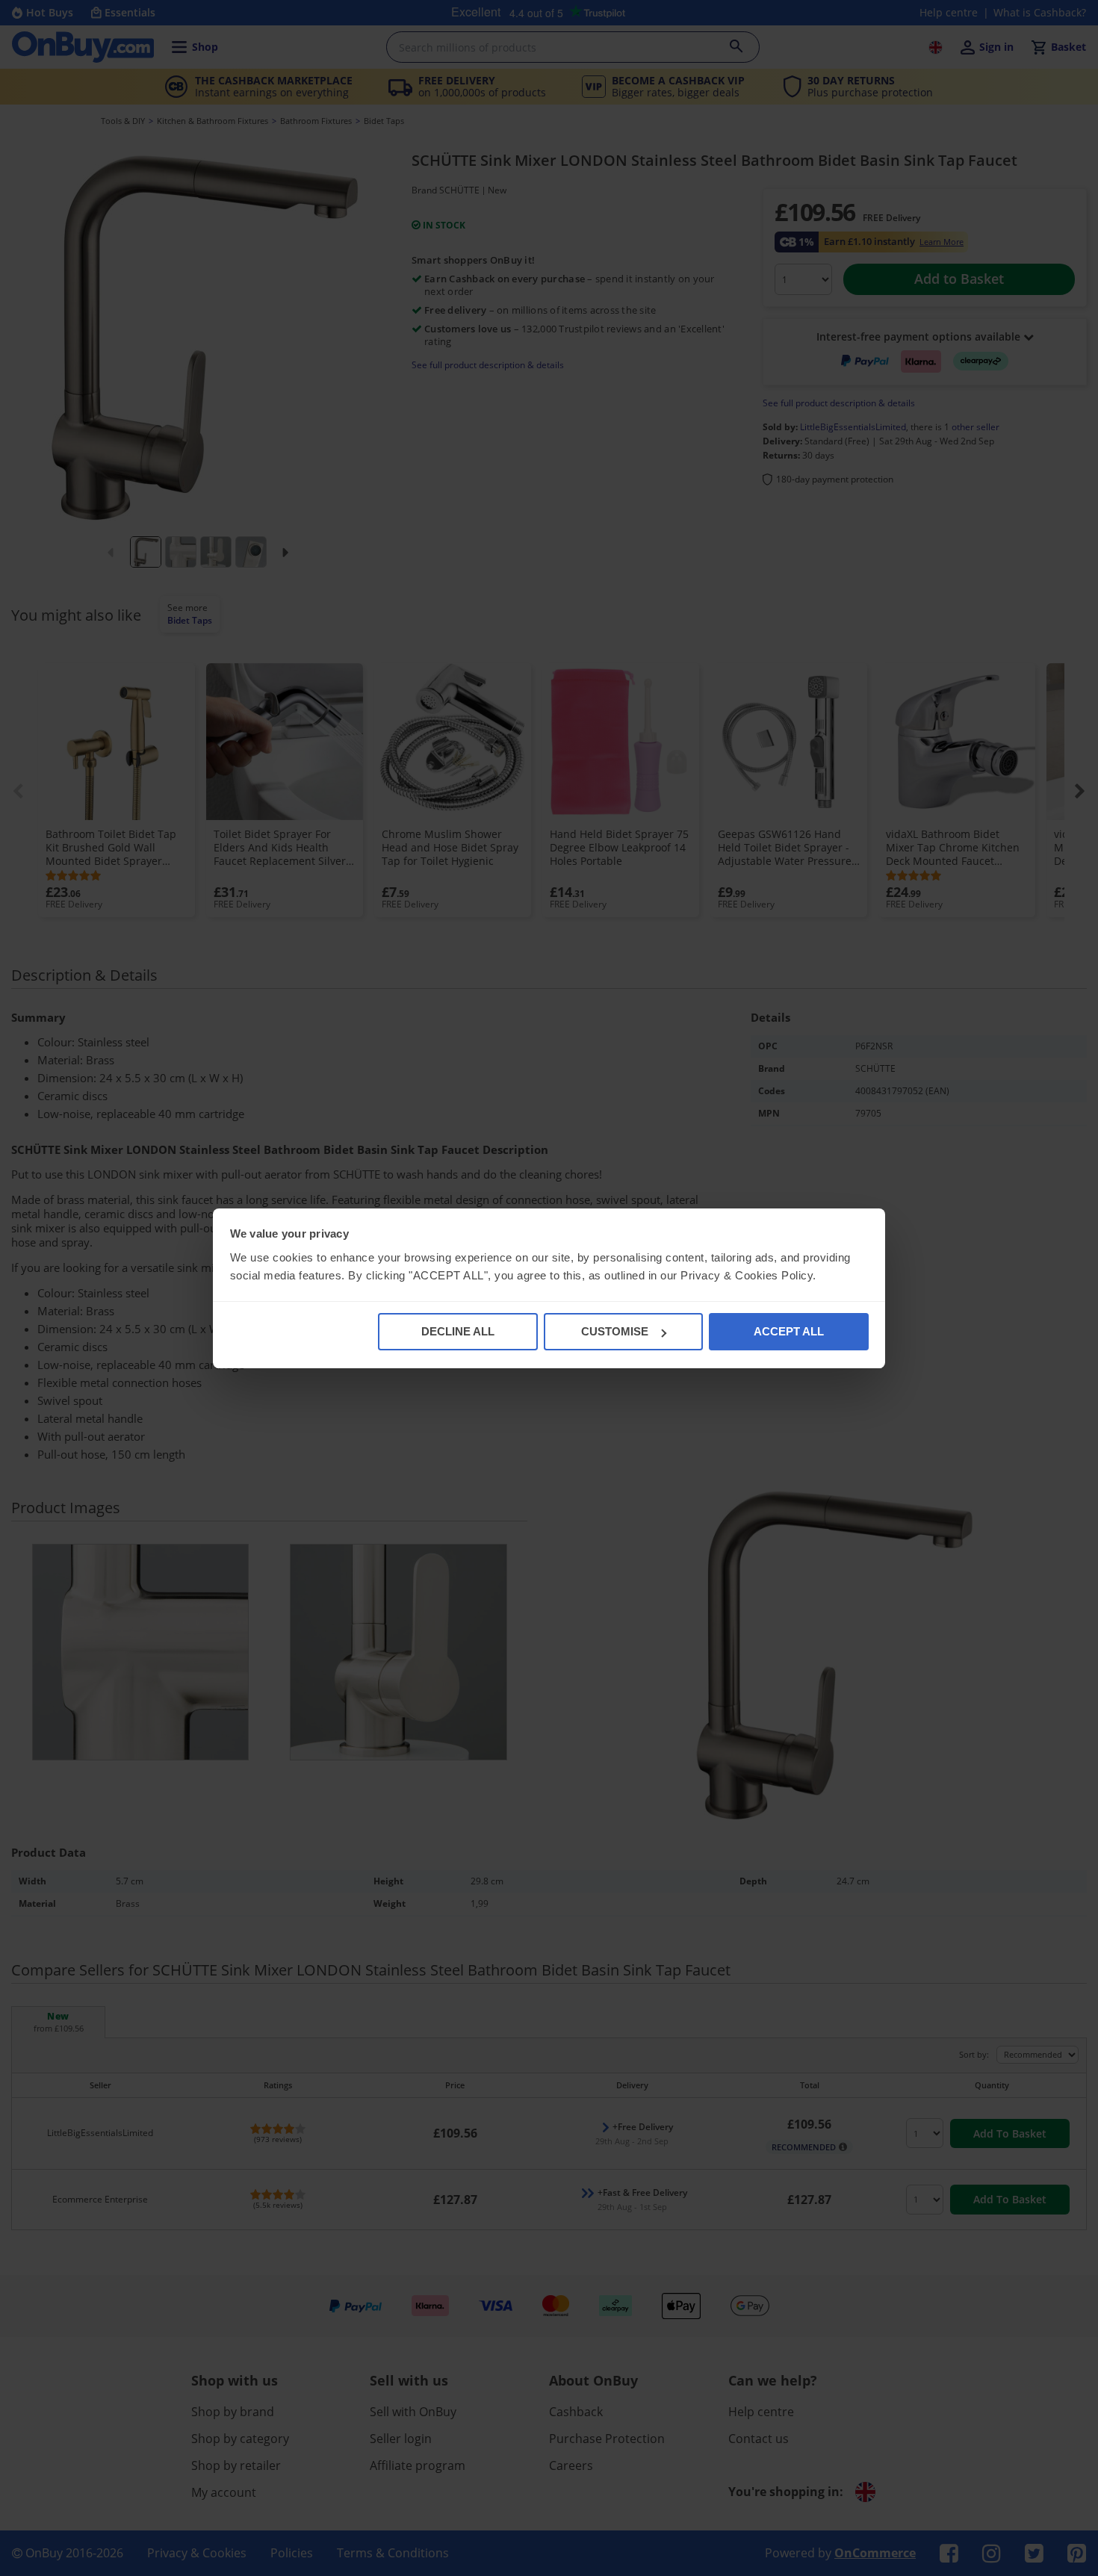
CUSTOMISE (615, 1331)
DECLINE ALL (458, 1331)
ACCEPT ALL (789, 1331)
